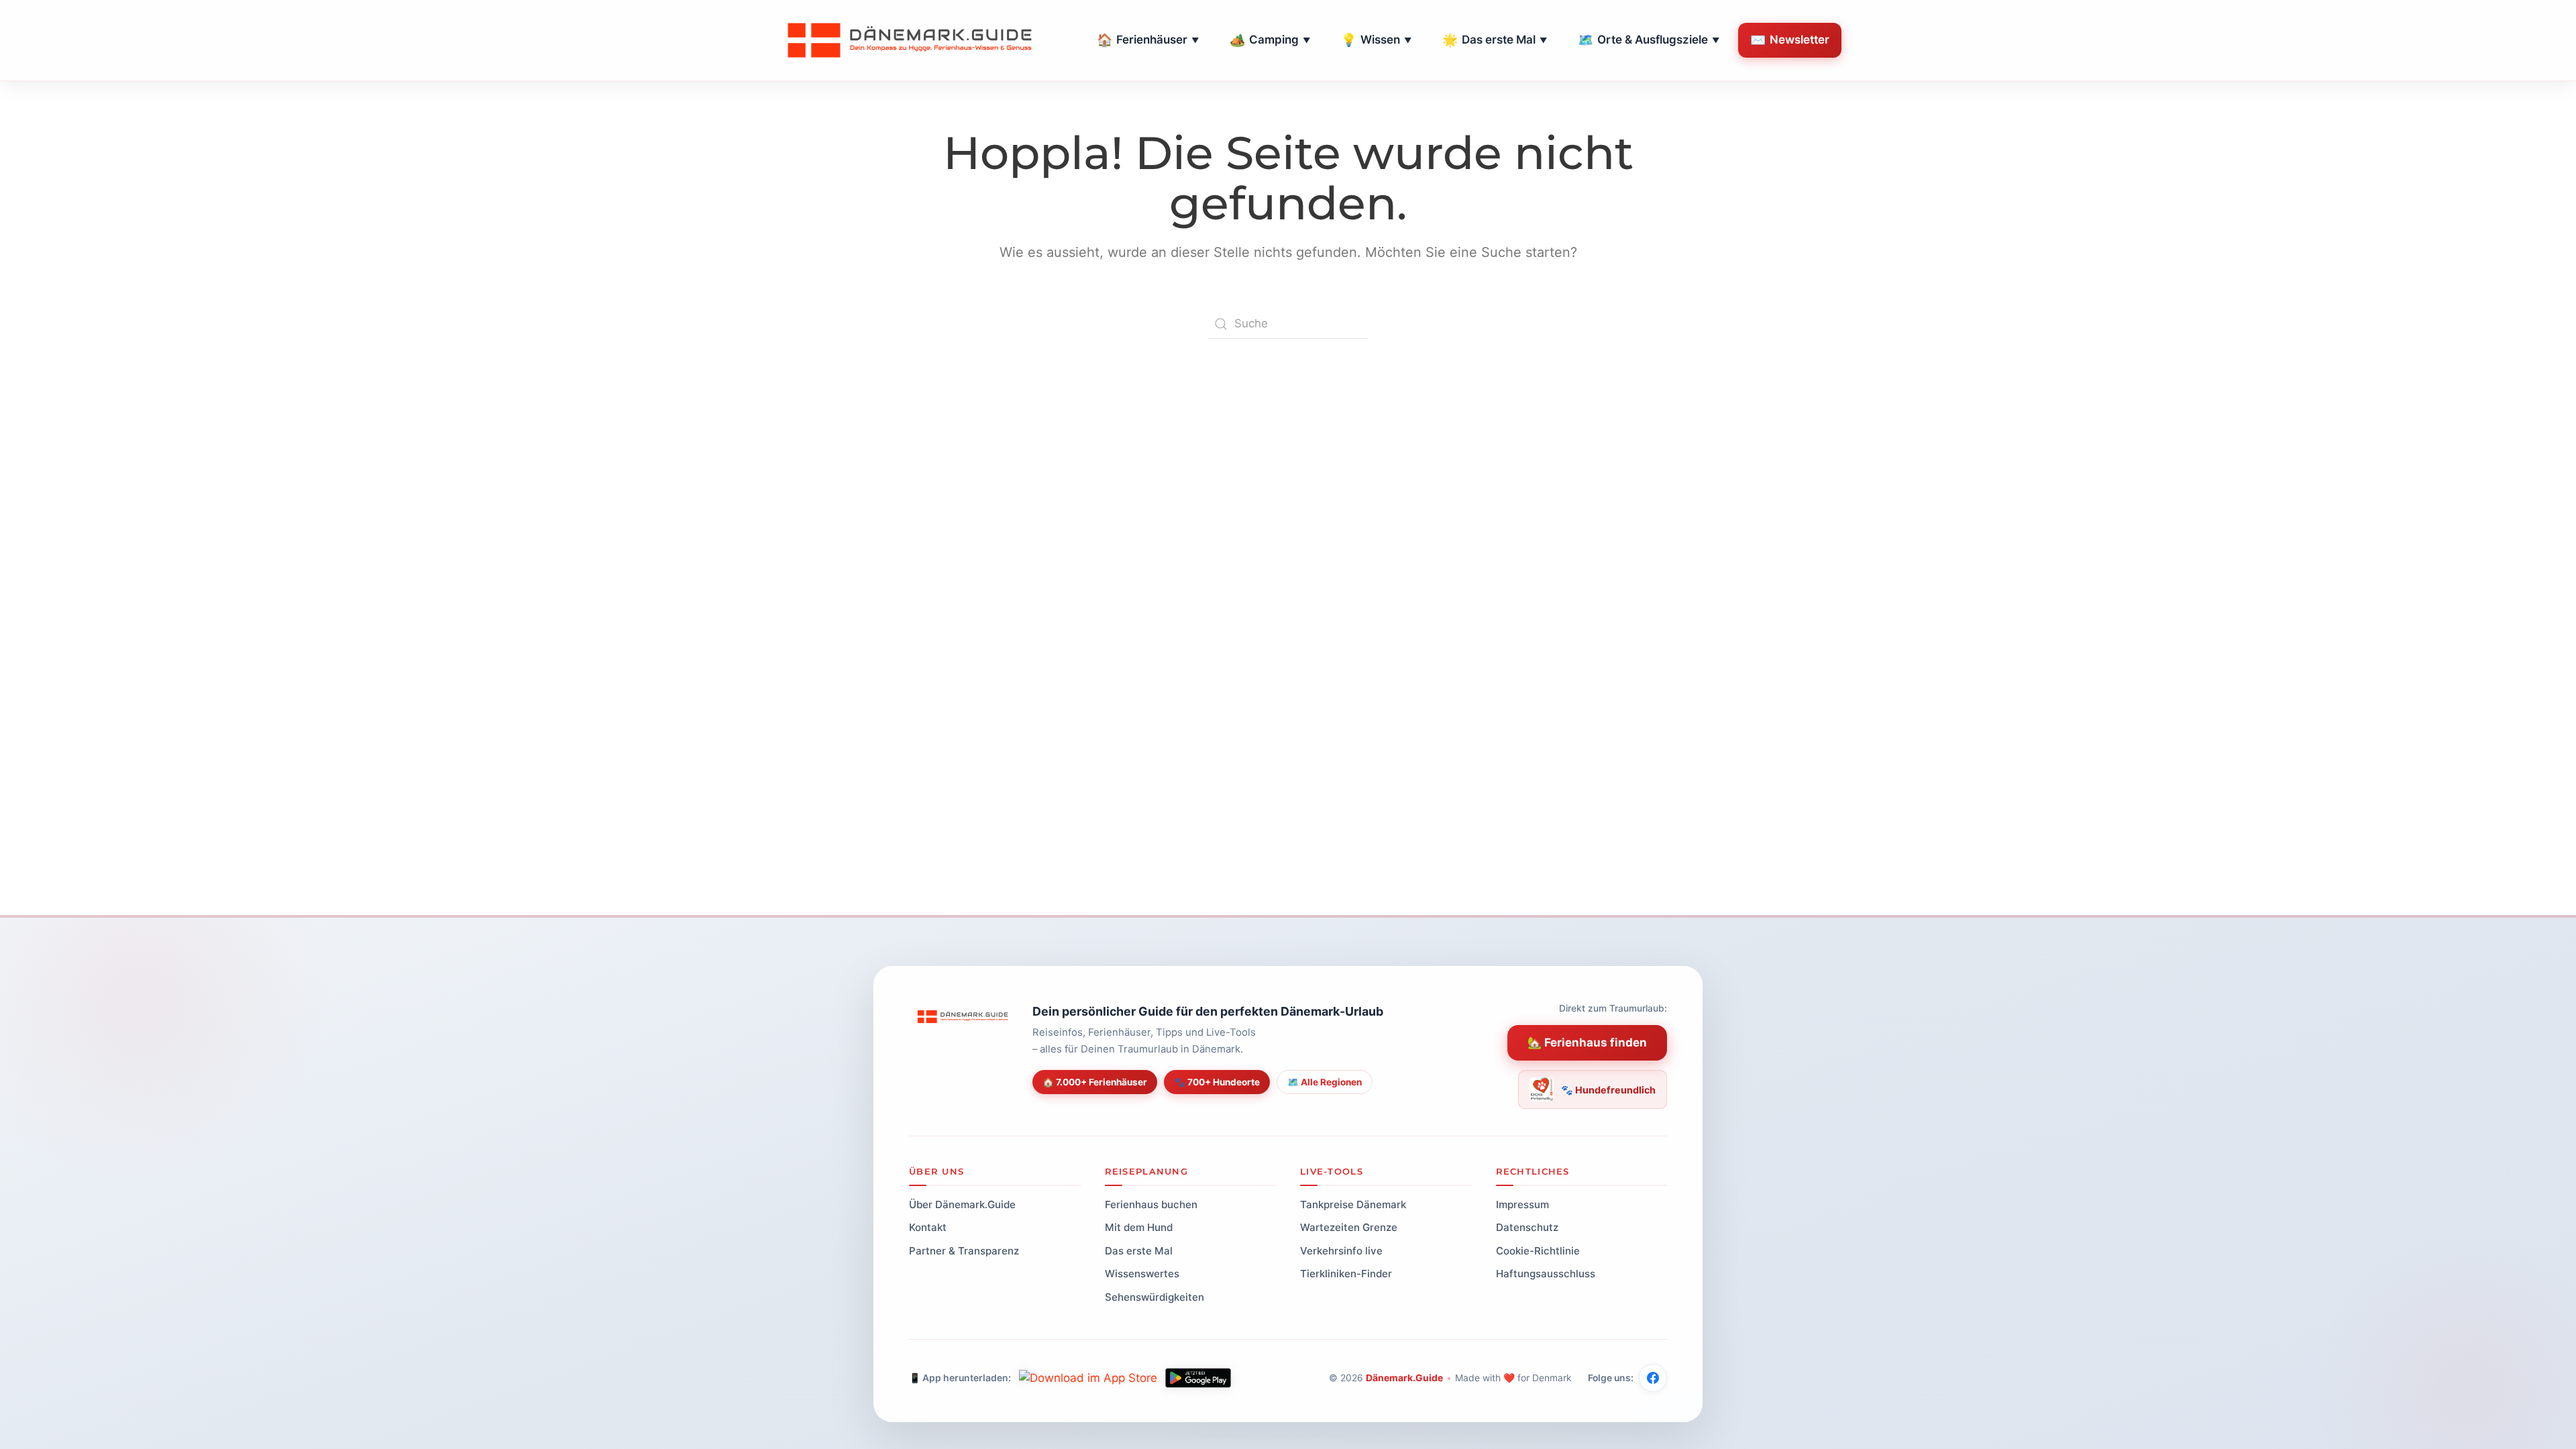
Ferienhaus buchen (1151, 1204)
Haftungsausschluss (1546, 1274)
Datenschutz (1527, 1227)
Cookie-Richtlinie (1538, 1251)
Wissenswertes (1142, 1274)
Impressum (1522, 1204)
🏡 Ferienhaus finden (1587, 1042)
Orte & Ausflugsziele (1649, 40)
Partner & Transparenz (964, 1251)
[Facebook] (1653, 1378)
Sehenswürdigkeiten (1155, 1297)
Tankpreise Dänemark (1353, 1204)
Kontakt (928, 1227)
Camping (1270, 40)
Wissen (1376, 40)
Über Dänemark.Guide (962, 1204)
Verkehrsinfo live (1341, 1251)
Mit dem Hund (1139, 1227)
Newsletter (1790, 40)
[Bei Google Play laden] (1198, 1378)
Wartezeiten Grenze (1349, 1227)
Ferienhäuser (1148, 40)
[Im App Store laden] (1088, 1378)
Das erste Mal (1495, 40)
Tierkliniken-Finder (1346, 1274)
